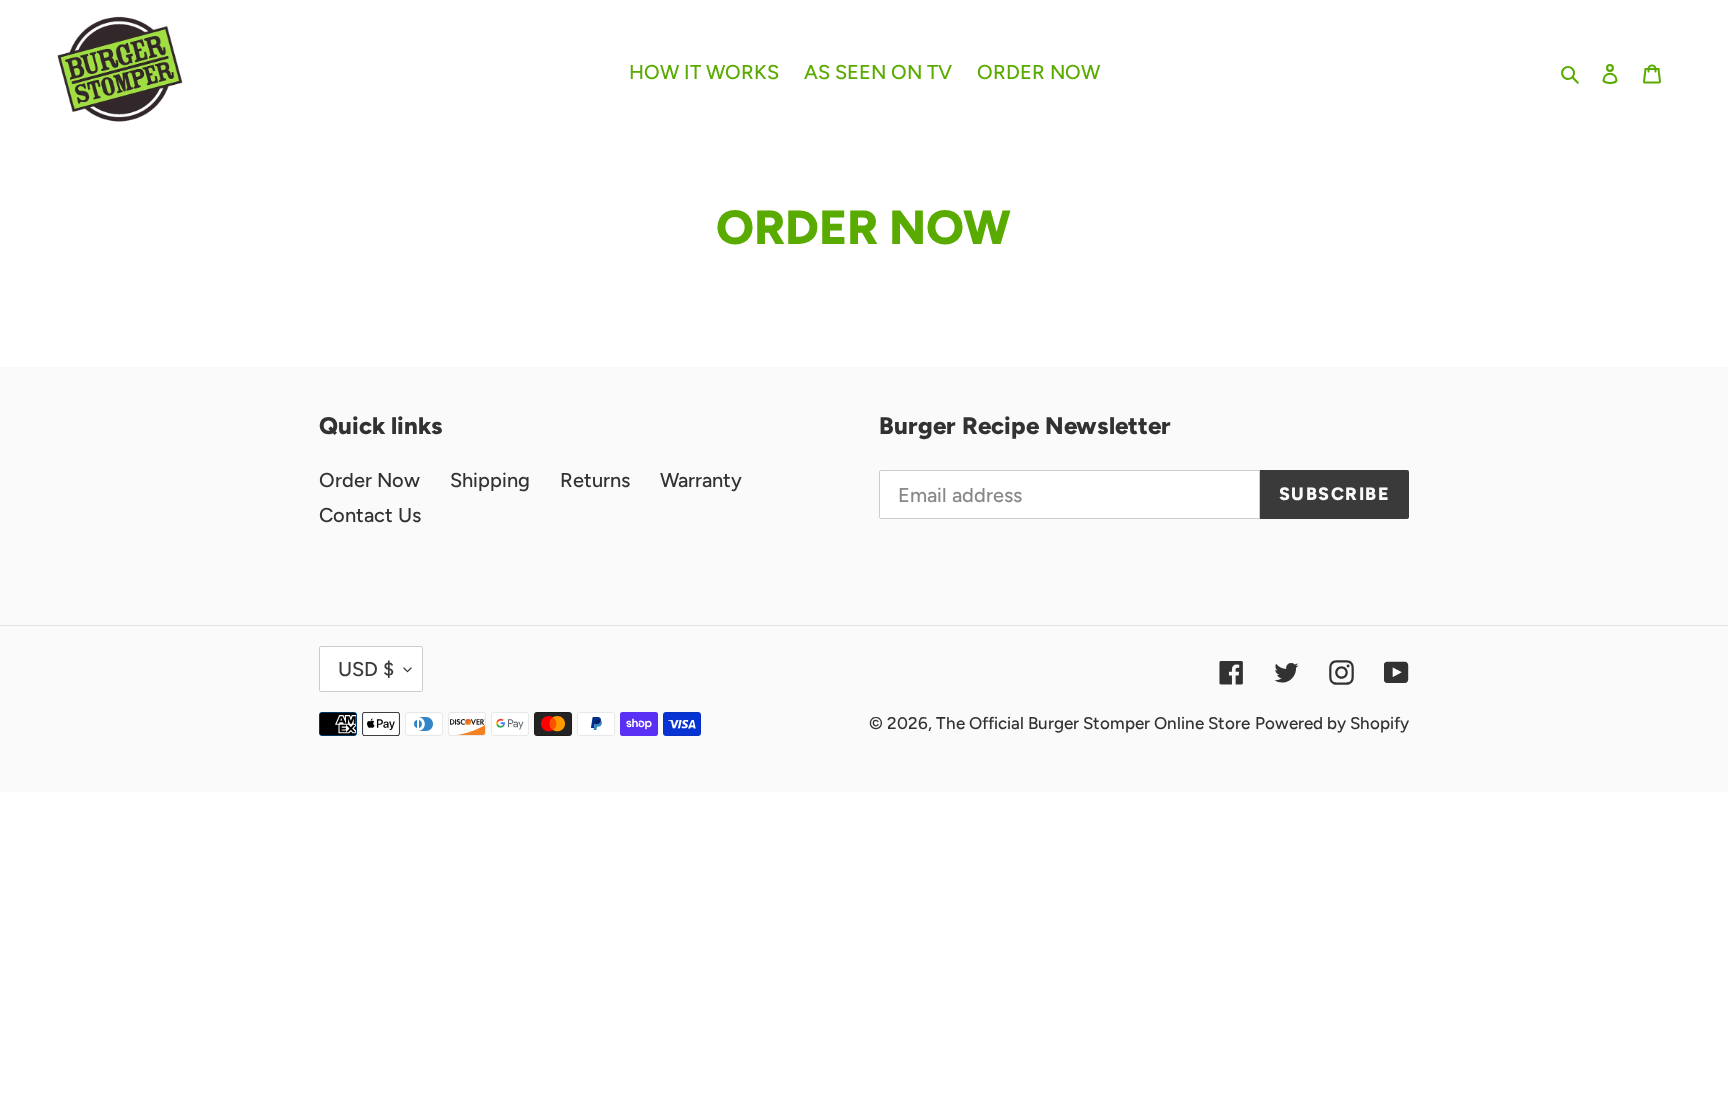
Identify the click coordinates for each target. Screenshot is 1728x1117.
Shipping (490, 480)
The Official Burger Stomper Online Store (1093, 723)
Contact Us (370, 515)
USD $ (366, 669)
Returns (595, 480)
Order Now (369, 480)
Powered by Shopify (1332, 723)
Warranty (701, 480)
